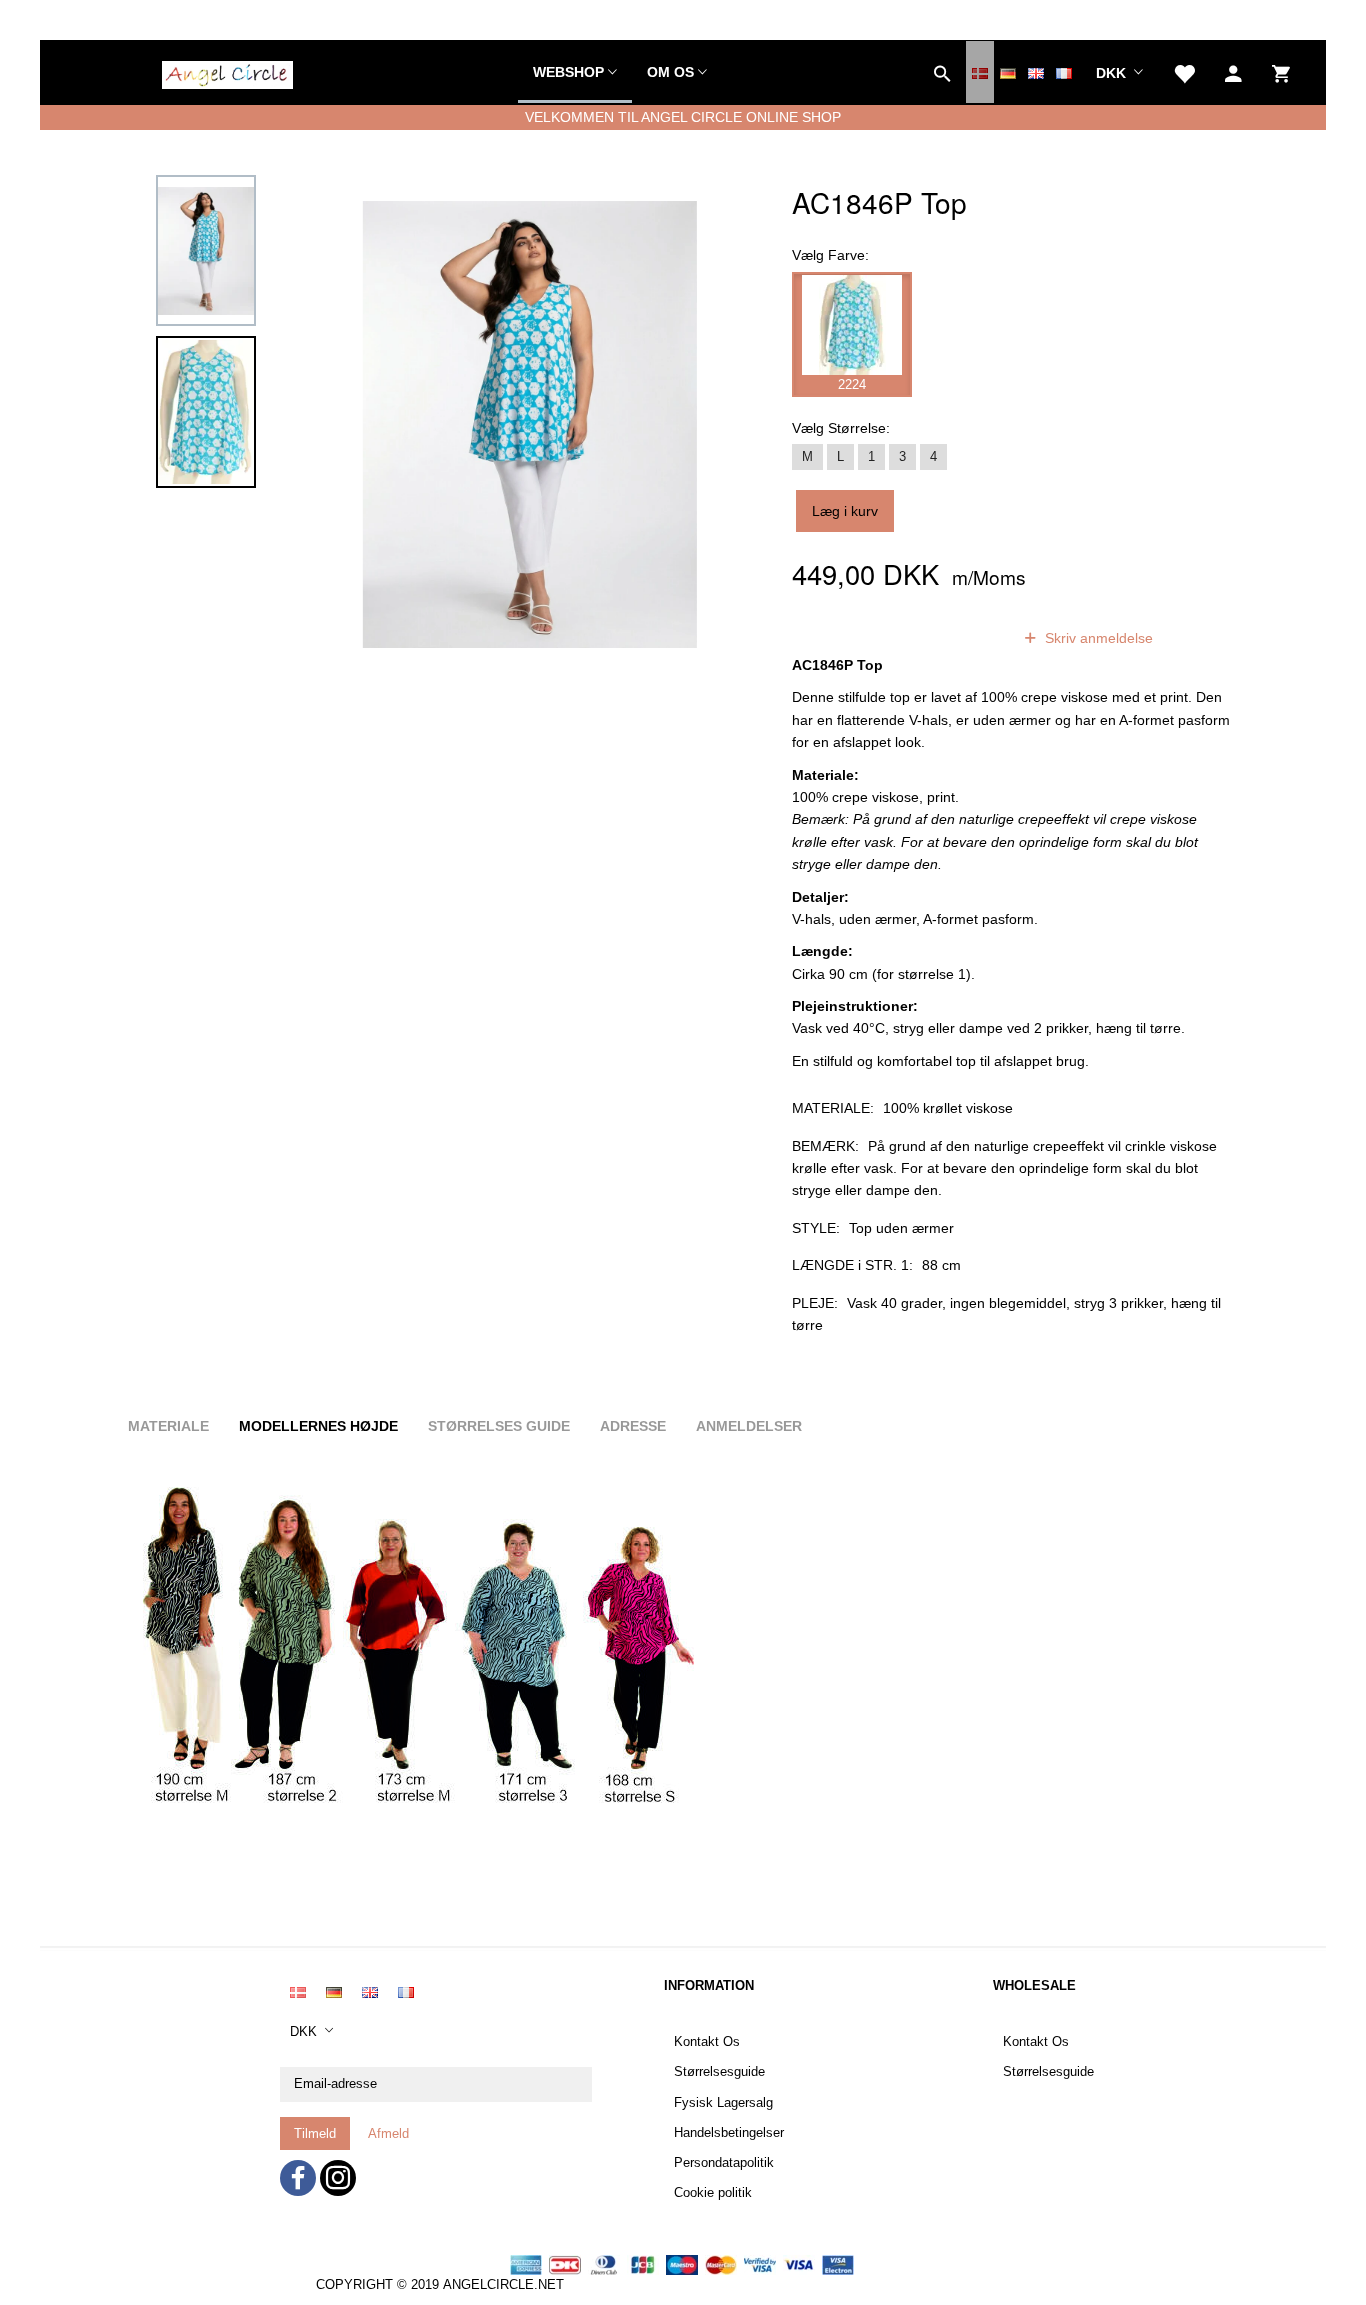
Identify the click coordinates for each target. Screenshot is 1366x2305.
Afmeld (388, 2133)
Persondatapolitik (724, 2163)
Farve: (830, 255)
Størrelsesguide (719, 2072)
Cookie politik (713, 2193)
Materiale (168, 1426)
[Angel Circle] (227, 72)
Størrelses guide (499, 1426)
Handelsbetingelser (729, 2133)
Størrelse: (841, 428)
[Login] (1233, 72)
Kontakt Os (707, 2042)
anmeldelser (946, 638)
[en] (1036, 72)
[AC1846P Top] (530, 425)
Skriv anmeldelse (1097, 638)
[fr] (1064, 72)
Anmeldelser (749, 1426)
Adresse (633, 1426)
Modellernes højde (318, 1426)
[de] (1008, 72)
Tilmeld (315, 2133)
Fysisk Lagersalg (723, 2103)
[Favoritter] (1184, 72)
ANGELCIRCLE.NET (503, 2285)
